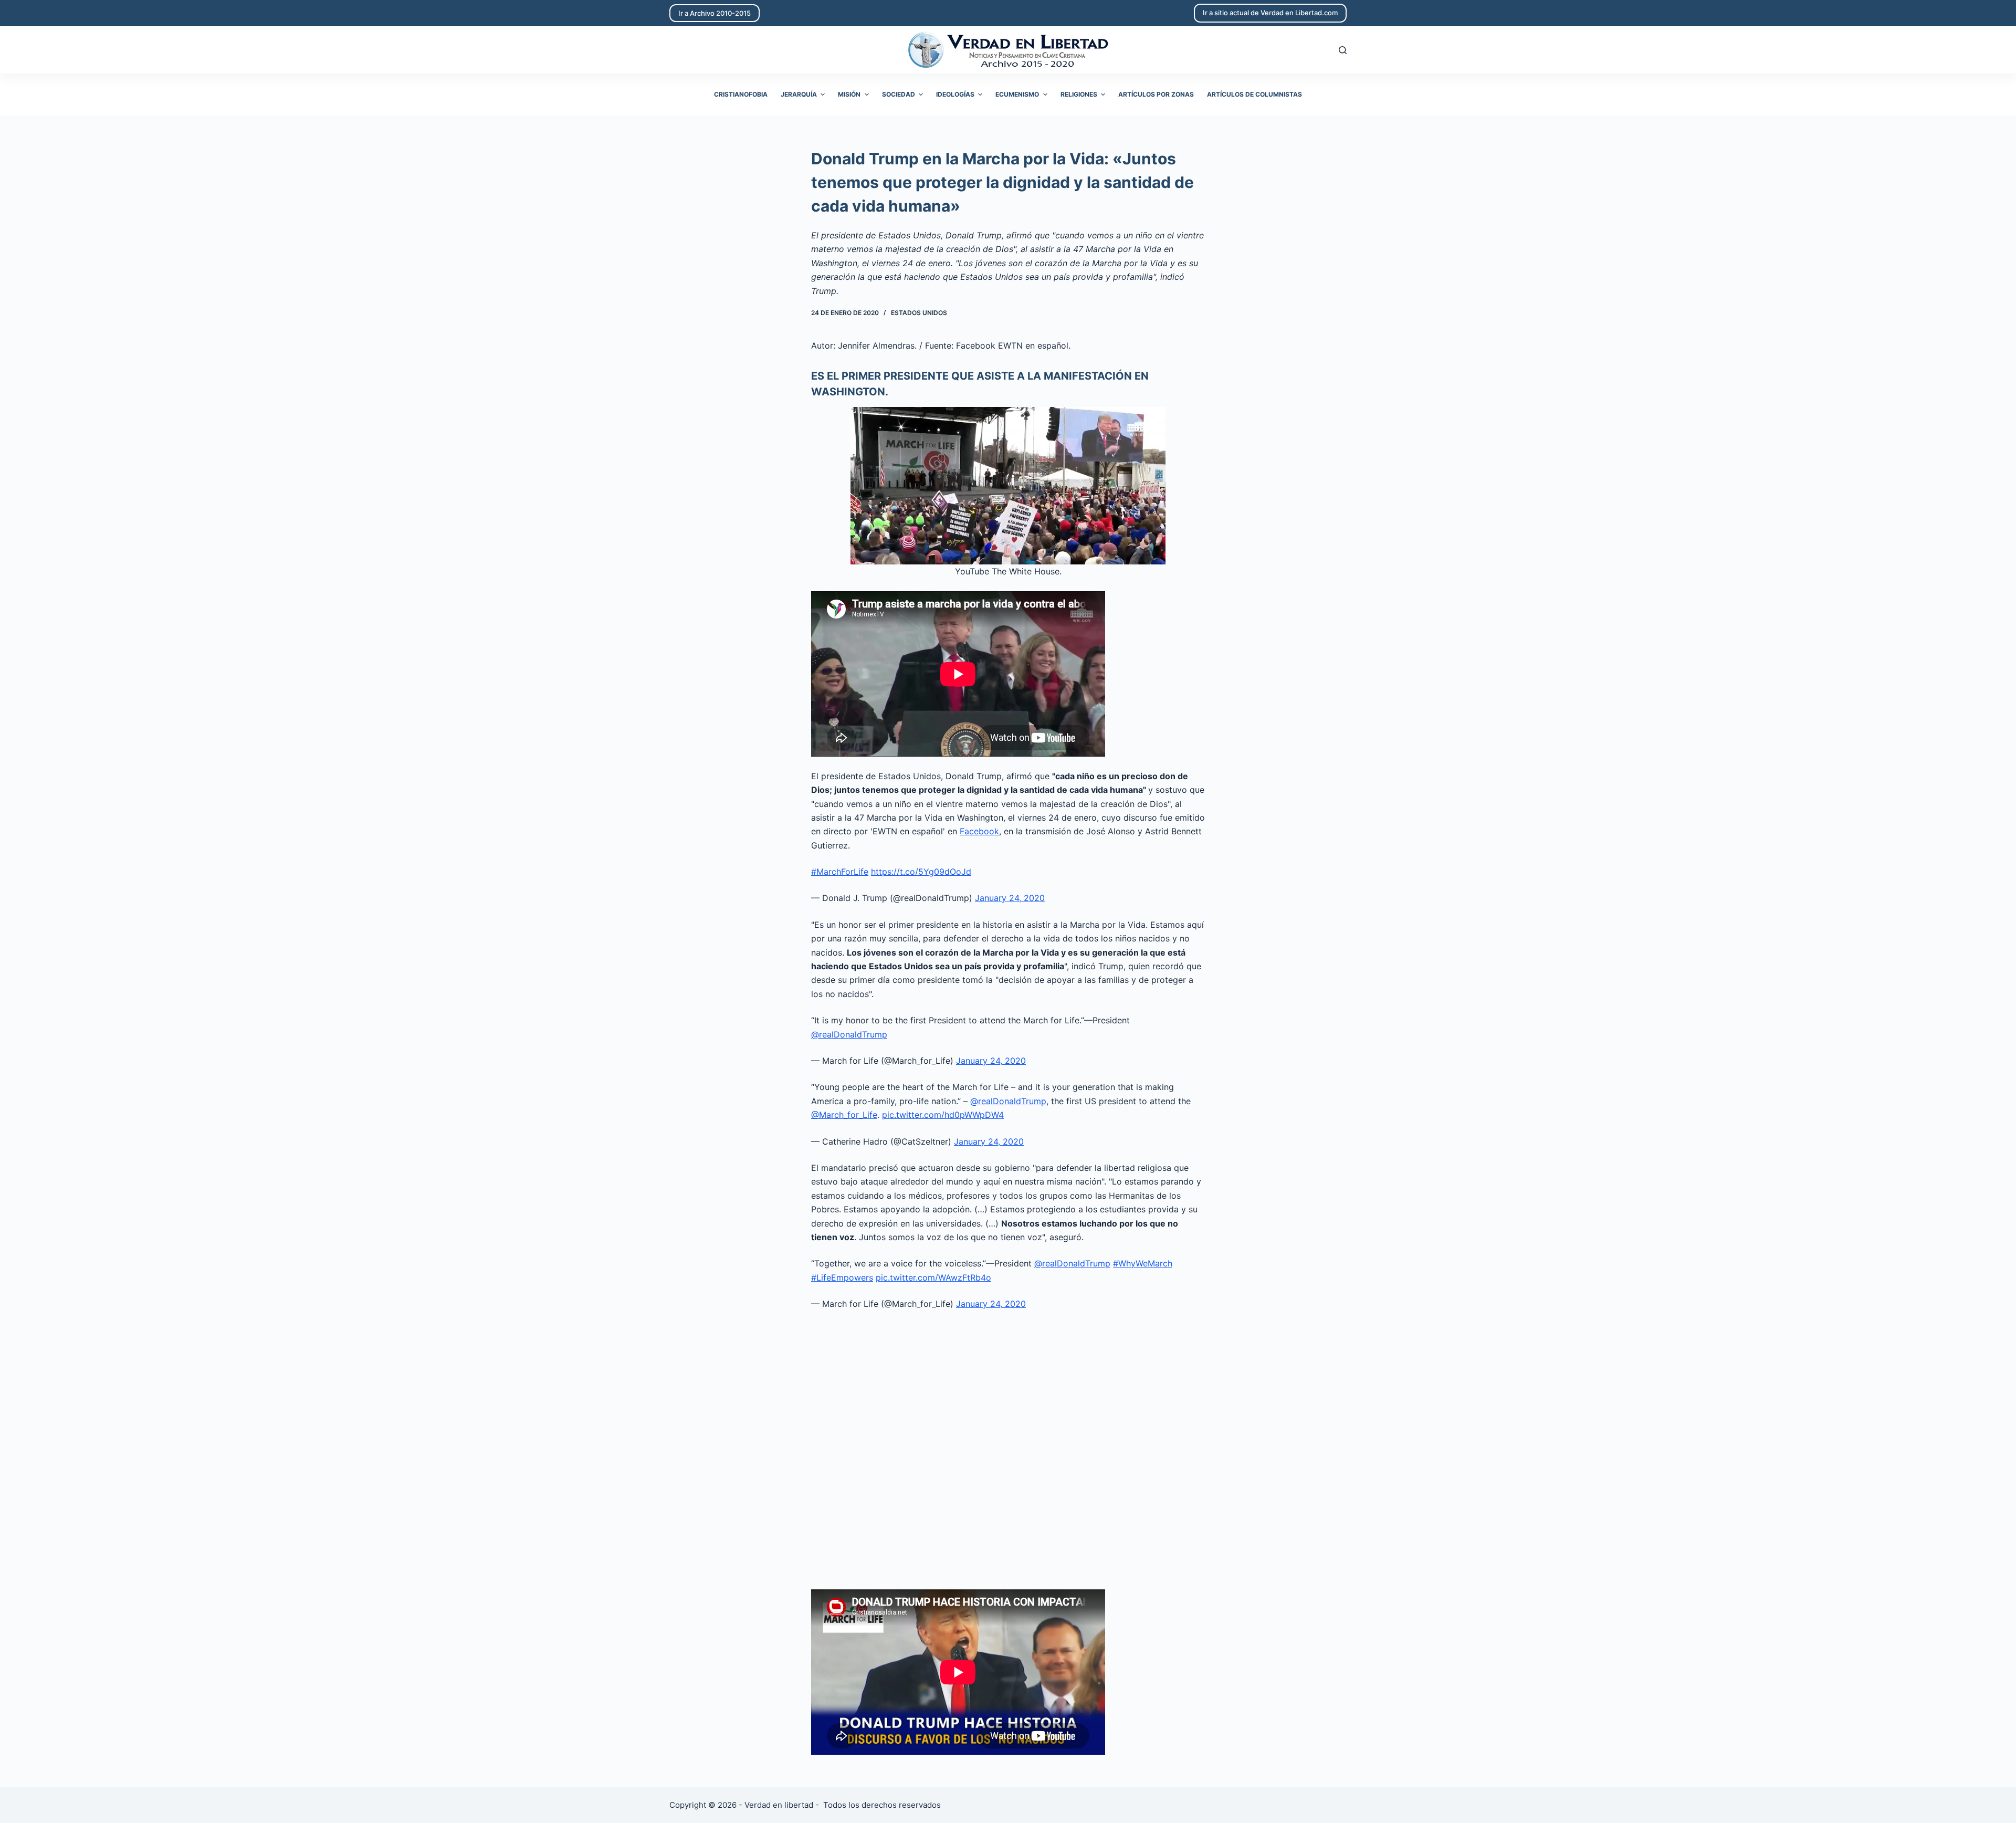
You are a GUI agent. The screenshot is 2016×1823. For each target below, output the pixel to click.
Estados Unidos (919, 313)
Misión (849, 94)
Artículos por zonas (1156, 94)
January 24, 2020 (1010, 898)
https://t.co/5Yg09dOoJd (921, 872)
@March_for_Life (844, 1115)
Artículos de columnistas (1254, 94)
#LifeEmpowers (842, 1277)
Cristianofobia (741, 94)
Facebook (979, 831)
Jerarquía (799, 94)
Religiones (1079, 94)
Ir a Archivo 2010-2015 (715, 13)
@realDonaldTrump (849, 1034)
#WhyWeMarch (1143, 1263)
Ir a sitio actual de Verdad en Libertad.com (1270, 13)
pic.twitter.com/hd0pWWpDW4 (943, 1115)
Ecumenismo (1017, 94)
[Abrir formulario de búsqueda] (1343, 50)
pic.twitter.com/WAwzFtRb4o (933, 1277)
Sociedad (899, 94)
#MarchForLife (840, 872)
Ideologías (955, 94)
